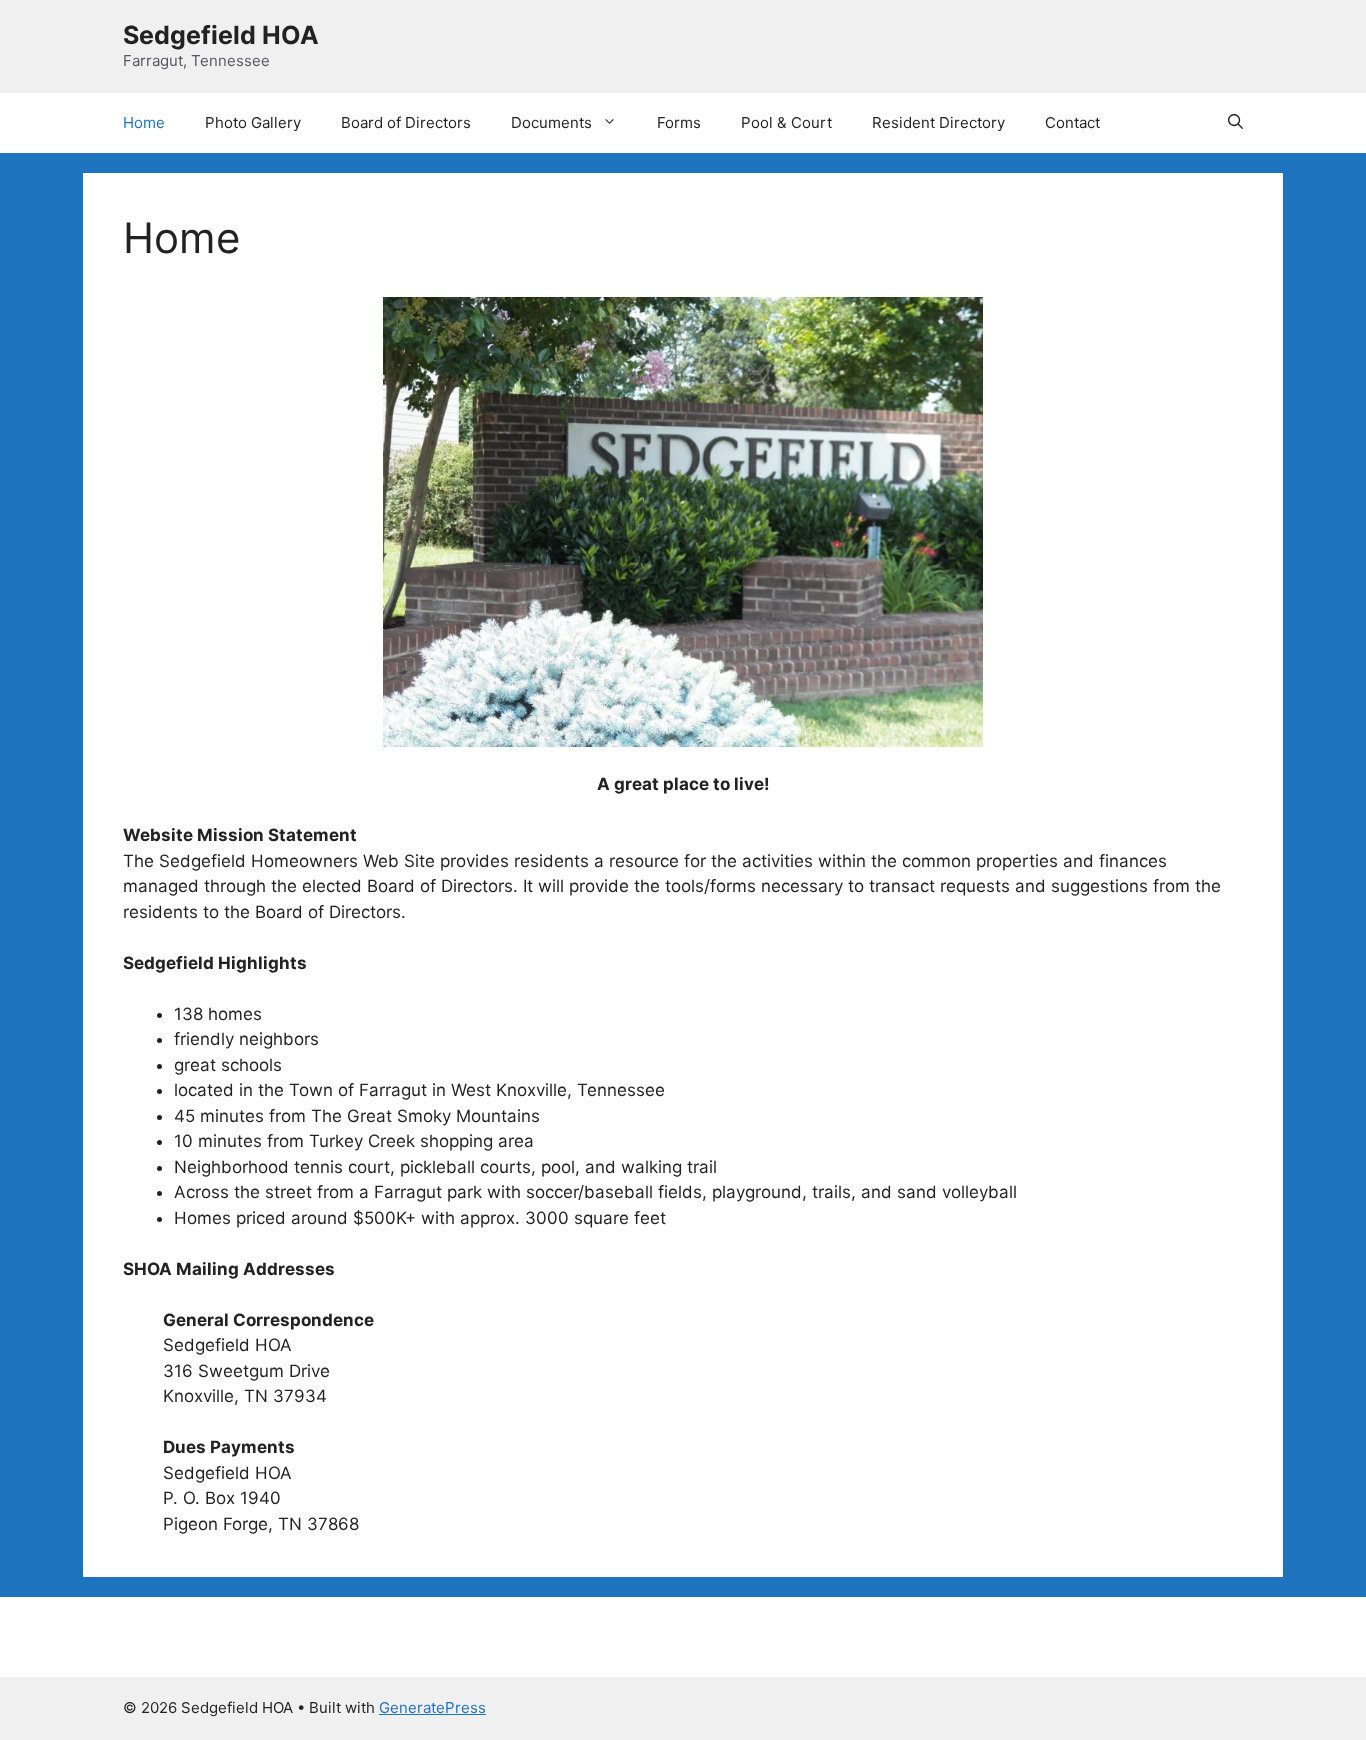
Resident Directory (938, 122)
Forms (679, 122)
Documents (551, 122)
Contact (1072, 122)
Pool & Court (786, 122)
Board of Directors (406, 122)
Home (144, 122)
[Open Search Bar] (1235, 123)
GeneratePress (432, 1707)
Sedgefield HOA (221, 35)
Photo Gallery (253, 122)
